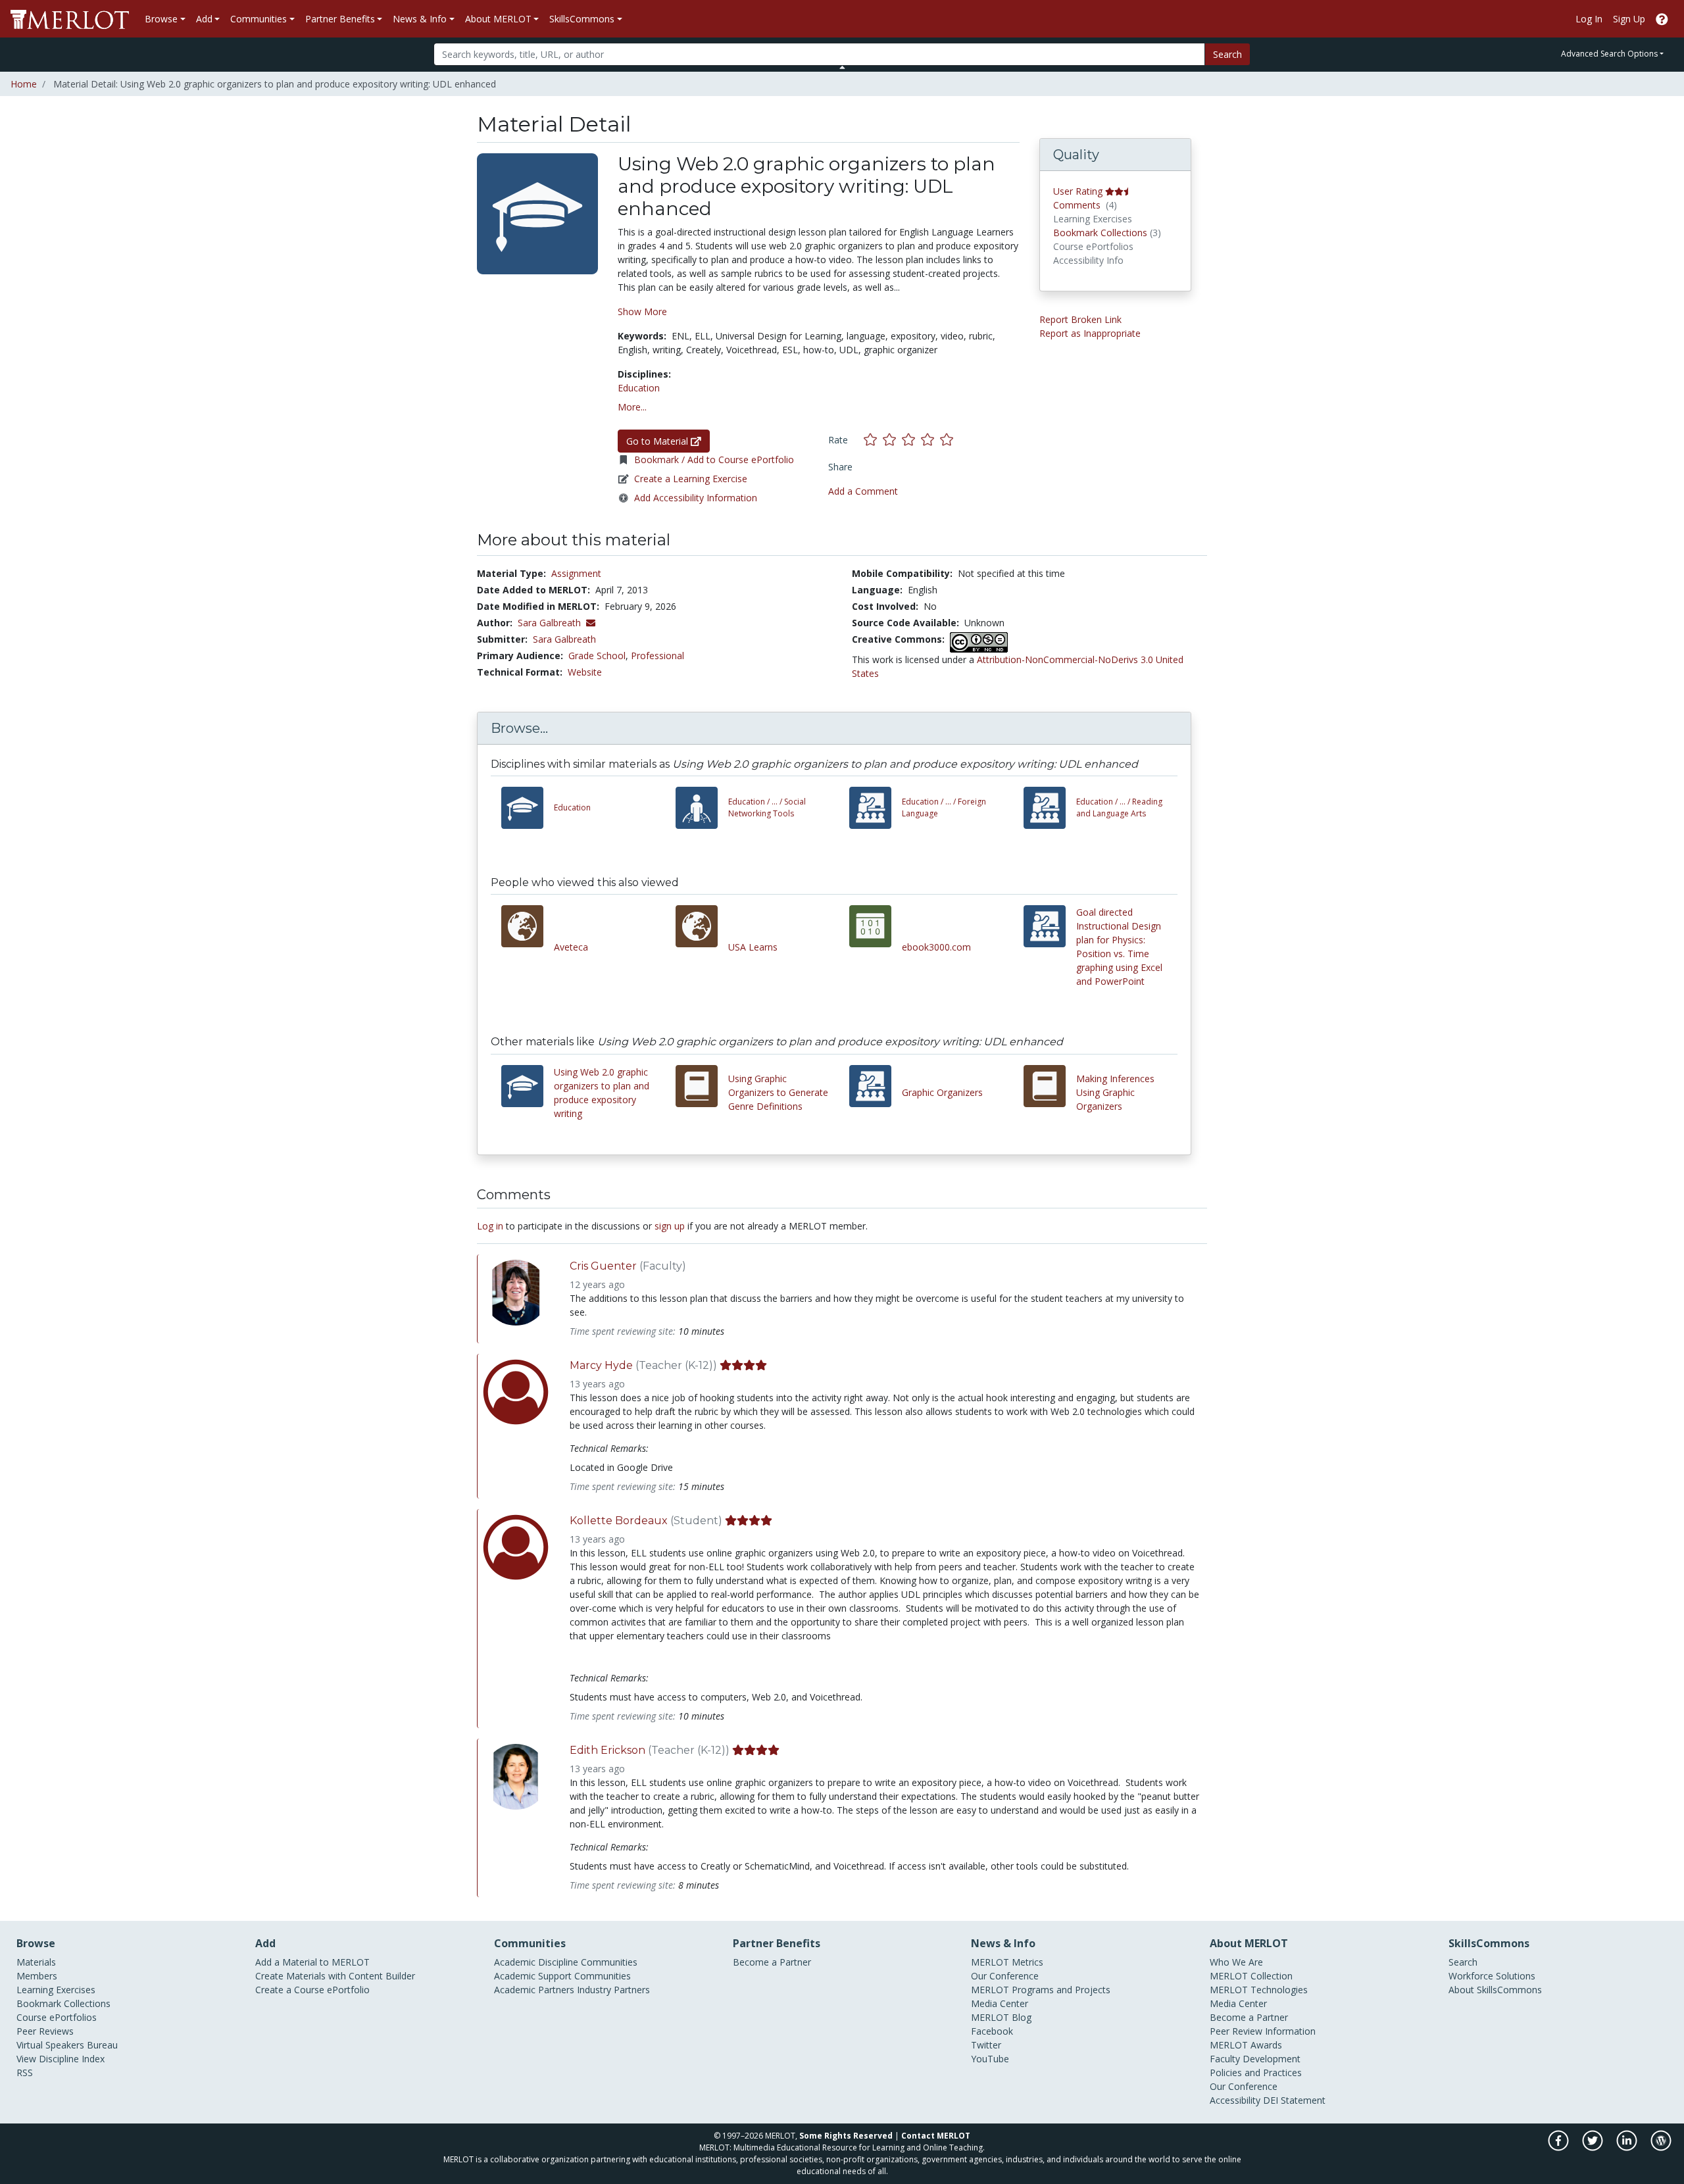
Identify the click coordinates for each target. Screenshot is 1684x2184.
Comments (1077, 205)
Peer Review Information (1263, 2031)
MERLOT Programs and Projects (1041, 1990)
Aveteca (571, 947)
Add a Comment (863, 491)
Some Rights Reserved (846, 2136)
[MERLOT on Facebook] (1559, 2147)
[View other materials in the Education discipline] (528, 808)
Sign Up (1629, 19)
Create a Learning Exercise (691, 479)
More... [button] (632, 407)
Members (37, 1976)
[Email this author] (591, 623)
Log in (490, 1226)
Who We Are (1236, 1962)
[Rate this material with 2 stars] (892, 439)
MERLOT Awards (1246, 2045)
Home (24, 84)
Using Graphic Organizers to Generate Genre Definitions (778, 1092)
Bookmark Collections (1100, 233)
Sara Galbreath (564, 639)
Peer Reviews (45, 2031)
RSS (25, 2072)
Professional (657, 656)
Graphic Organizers (942, 1092)
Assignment (576, 573)
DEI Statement (1294, 2100)
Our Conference (1005, 1976)
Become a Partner (772, 1962)
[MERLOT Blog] (1661, 2147)
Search (1227, 54)
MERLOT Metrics (1007, 1962)
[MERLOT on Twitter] (1594, 2147)
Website (585, 672)
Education (639, 388)
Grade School (597, 656)
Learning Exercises (56, 1990)
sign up (670, 1226)
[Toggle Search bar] (842, 67)
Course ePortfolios (57, 2017)
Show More (642, 311)
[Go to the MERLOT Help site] (1662, 19)
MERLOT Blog (1001, 2017)
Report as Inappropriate (1090, 333)
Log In (1589, 19)
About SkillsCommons (1495, 1990)
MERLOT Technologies (1259, 1990)
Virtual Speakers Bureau (67, 2045)
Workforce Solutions (1492, 1976)
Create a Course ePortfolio (312, 1990)
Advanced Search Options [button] (1609, 54)
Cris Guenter (603, 1266)
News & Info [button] (420, 19)
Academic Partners (534, 1990)
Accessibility (1235, 2100)
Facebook (992, 2031)
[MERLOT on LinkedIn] (1628, 2147)
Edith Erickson (607, 1750)
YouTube (990, 2059)
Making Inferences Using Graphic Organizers (1115, 1092)
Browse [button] (161, 19)
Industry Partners (613, 1990)
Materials (36, 1962)
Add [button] (204, 19)
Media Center (1000, 2003)
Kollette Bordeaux (619, 1521)
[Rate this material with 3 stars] (911, 439)
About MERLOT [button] (498, 19)
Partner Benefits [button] (340, 19)
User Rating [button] (1078, 191)
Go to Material (658, 441)
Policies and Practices (1256, 2072)
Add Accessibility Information (696, 498)
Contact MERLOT (936, 2136)
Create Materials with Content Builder (335, 1976)
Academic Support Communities (562, 1976)
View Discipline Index (61, 2059)
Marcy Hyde (601, 1365)
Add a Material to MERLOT (312, 1962)
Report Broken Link (1080, 319)
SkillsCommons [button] (582, 19)
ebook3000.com (936, 947)
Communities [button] (259, 19)
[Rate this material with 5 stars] (948, 439)
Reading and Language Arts (1119, 807)
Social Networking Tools (767, 807)
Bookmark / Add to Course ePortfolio (714, 459)
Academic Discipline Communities (566, 1962)
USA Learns (753, 947)
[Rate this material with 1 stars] (873, 439)
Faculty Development (1255, 2059)
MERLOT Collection (1251, 1976)
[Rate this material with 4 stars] (930, 439)
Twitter (986, 2045)
